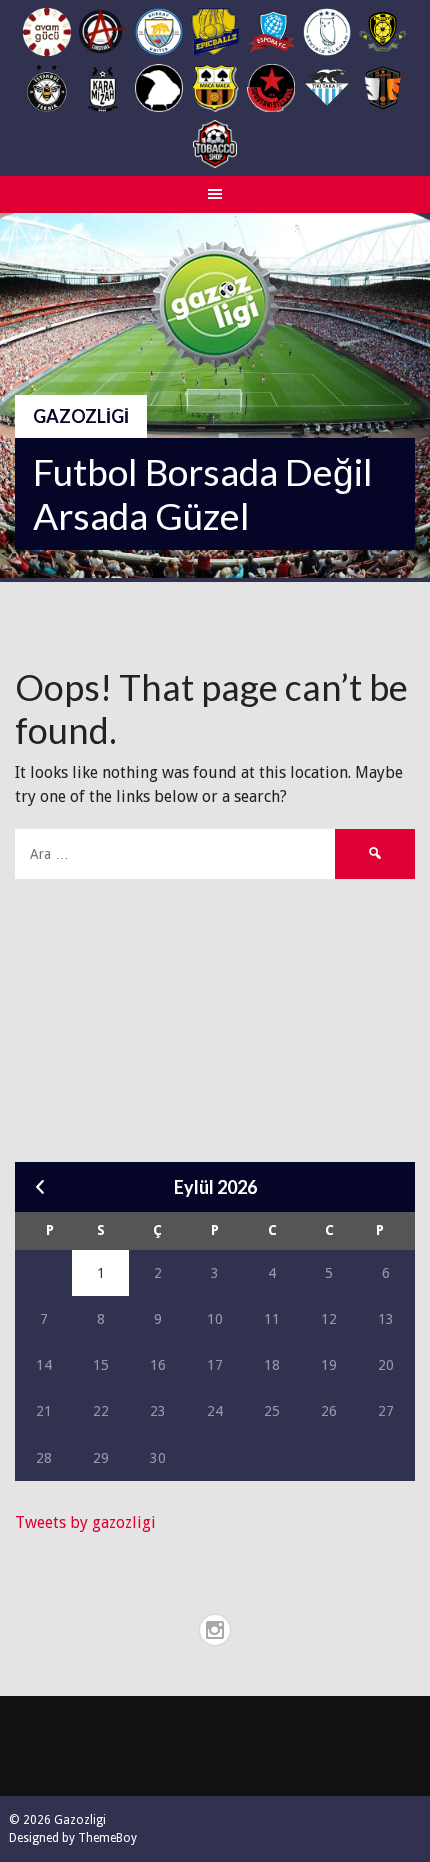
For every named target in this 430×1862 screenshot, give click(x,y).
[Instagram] (215, 1630)
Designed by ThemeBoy (73, 1838)
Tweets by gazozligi (85, 1522)
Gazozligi (81, 416)
